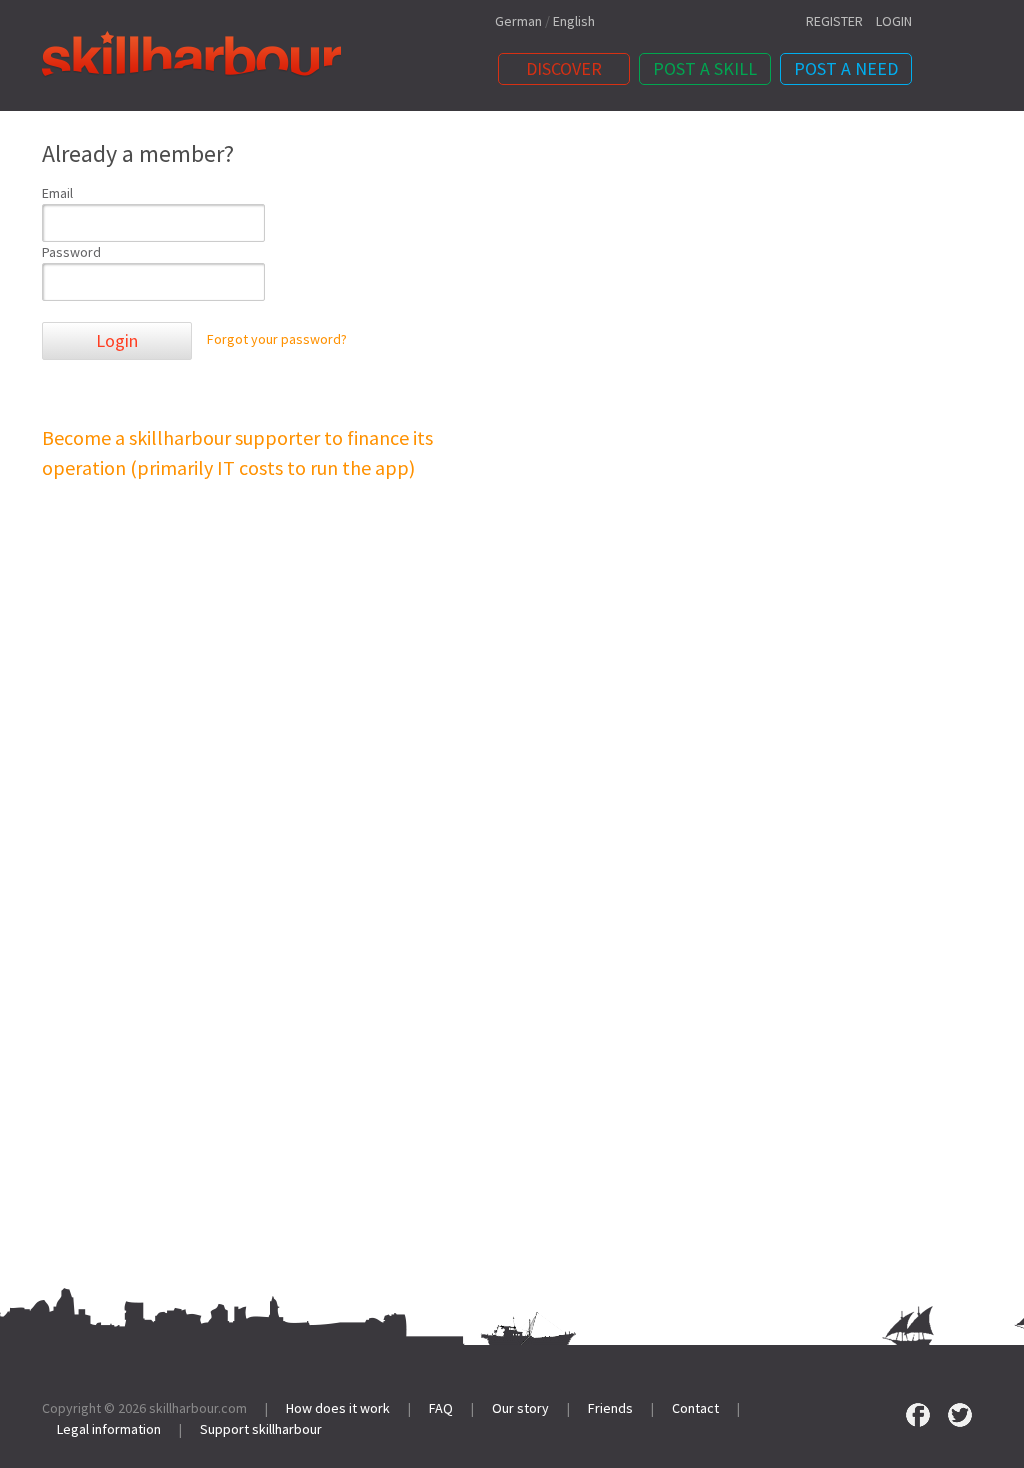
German (518, 21)
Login (117, 340)
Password (71, 252)
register (834, 21)
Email (57, 193)
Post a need (846, 68)
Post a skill (705, 68)
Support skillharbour (261, 1429)
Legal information (109, 1429)
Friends (610, 1408)
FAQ (441, 1408)
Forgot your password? (277, 340)
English (574, 21)
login (894, 21)
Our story (520, 1408)
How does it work (338, 1408)
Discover (564, 68)
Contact (695, 1408)
